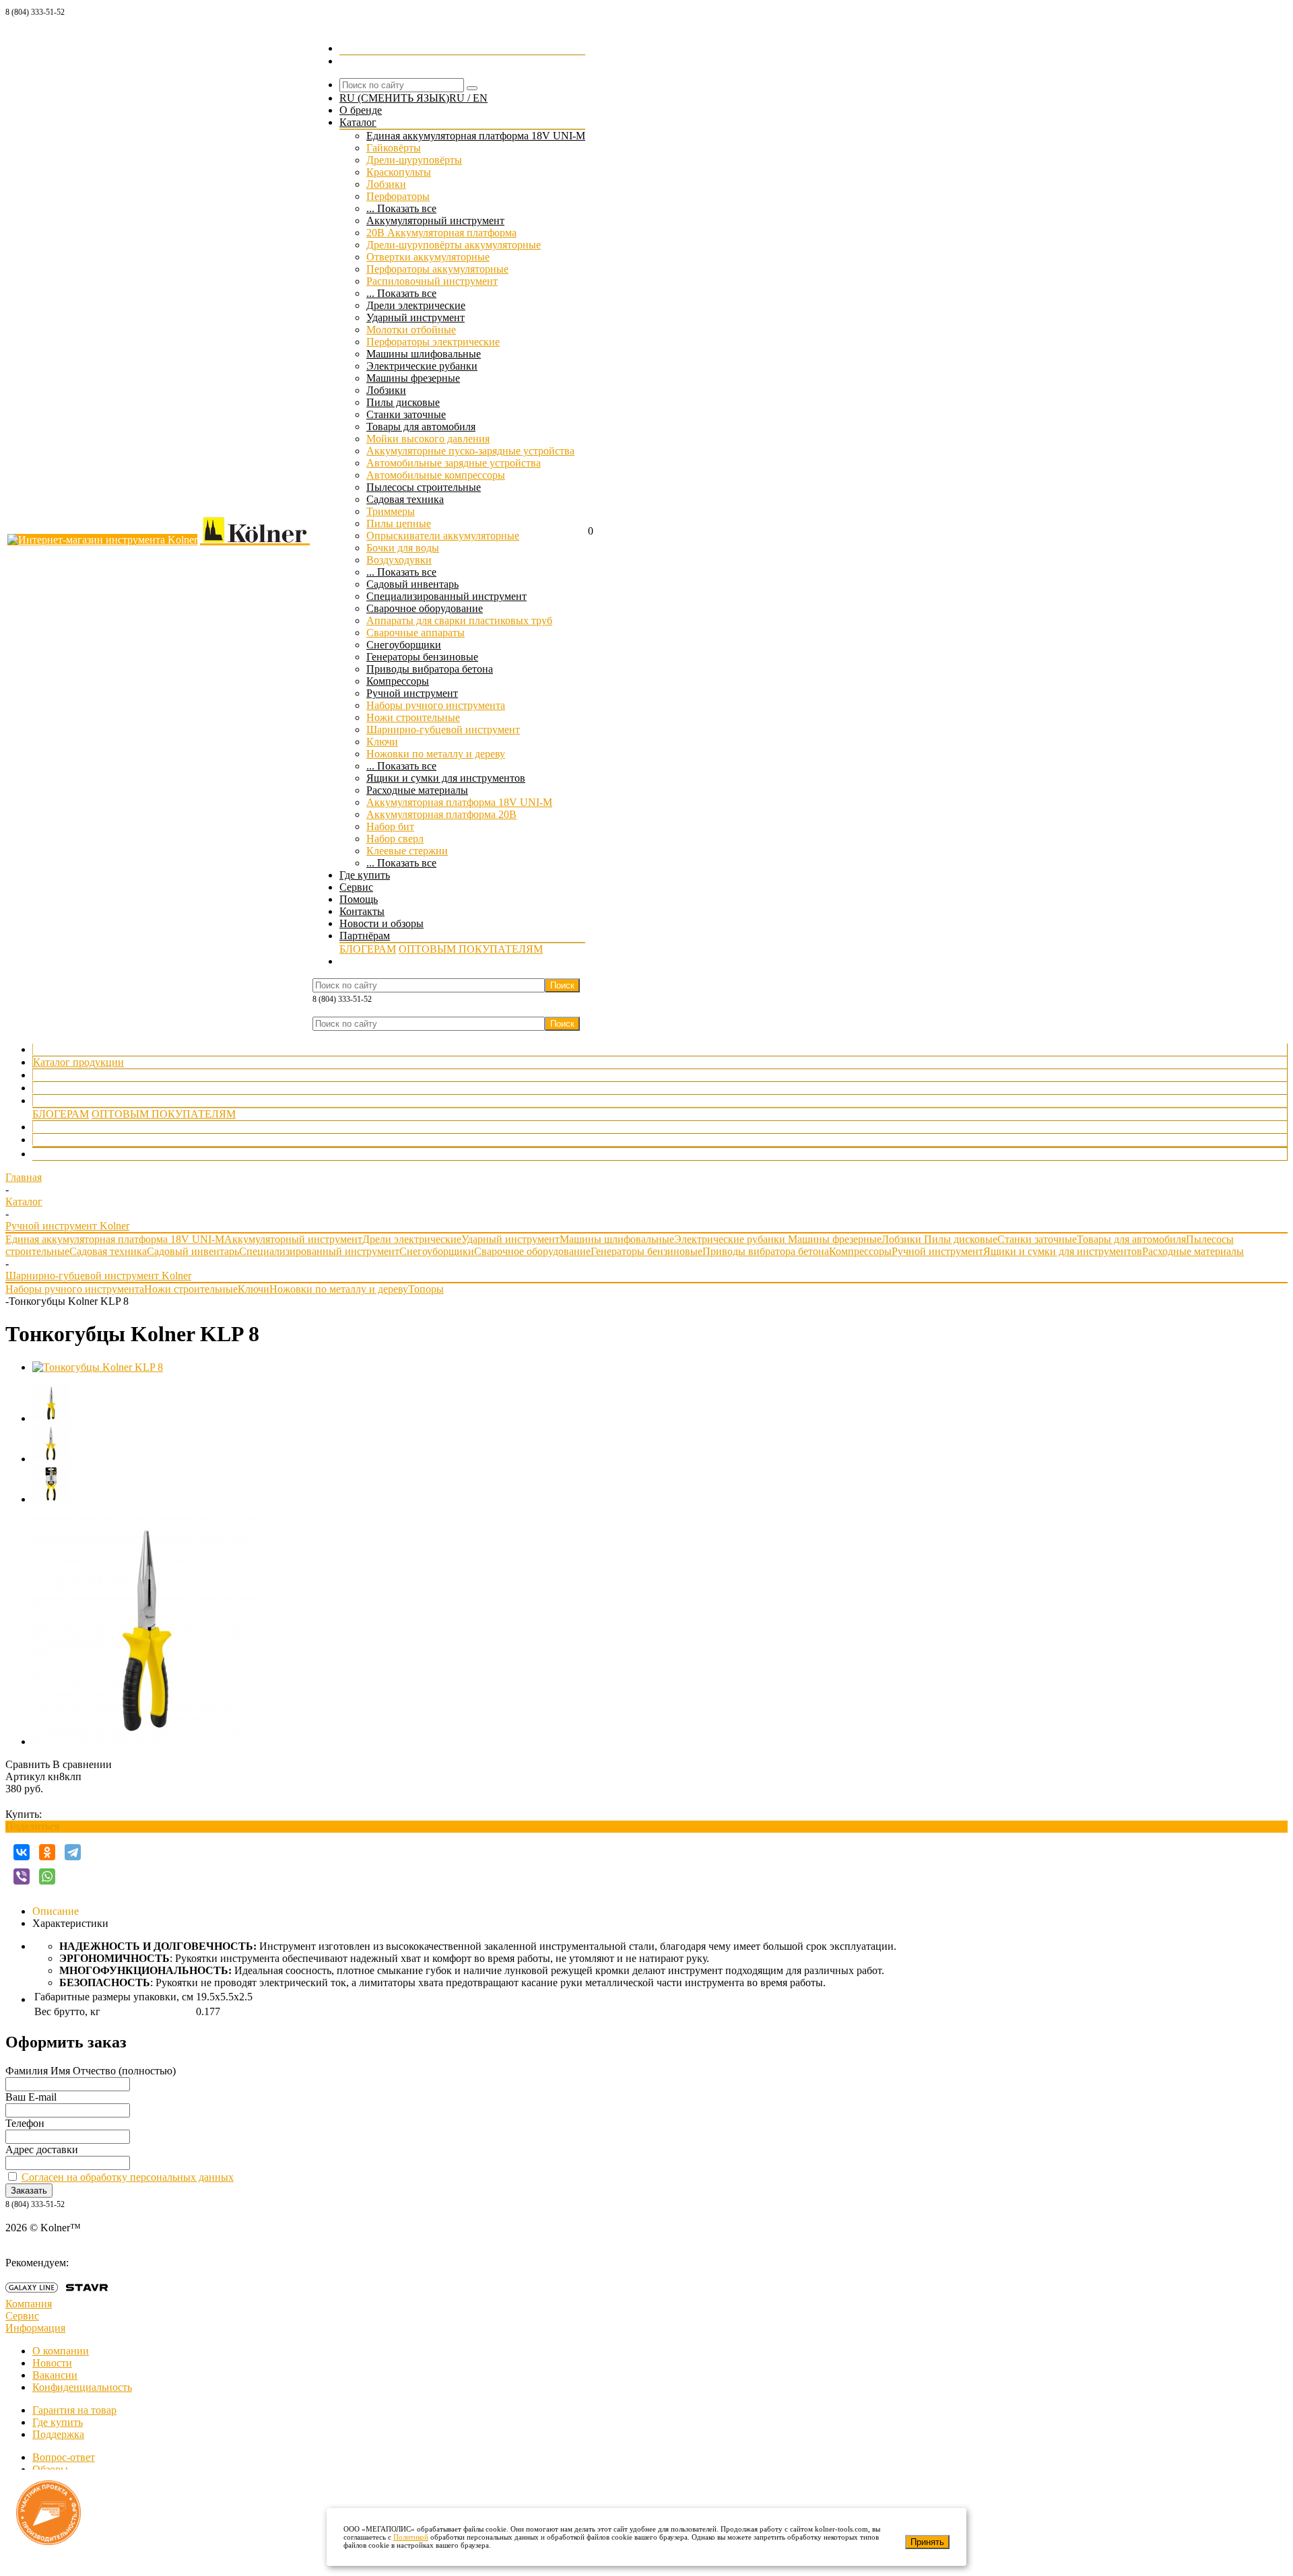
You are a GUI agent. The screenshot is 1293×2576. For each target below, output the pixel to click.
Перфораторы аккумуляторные (437, 269)
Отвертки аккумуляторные (428, 257)
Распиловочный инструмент (432, 281)
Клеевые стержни (407, 851)
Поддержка (58, 2434)
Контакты (56, 1127)
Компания (29, 2304)
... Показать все (401, 208)
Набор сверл (395, 839)
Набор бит (390, 826)
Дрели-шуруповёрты (414, 160)
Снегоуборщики (404, 645)
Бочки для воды (403, 548)
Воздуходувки (399, 560)
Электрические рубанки (422, 366)
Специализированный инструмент (446, 596)
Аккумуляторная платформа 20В (441, 814)
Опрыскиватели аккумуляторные (443, 536)
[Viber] (22, 1876)
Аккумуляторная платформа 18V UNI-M (459, 802)
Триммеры (391, 511)
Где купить (58, 1075)
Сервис (50, 1088)
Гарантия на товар (74, 2410)
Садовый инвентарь (412, 584)
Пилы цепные (399, 523)
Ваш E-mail (31, 2097)
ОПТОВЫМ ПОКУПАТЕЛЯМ (471, 949)
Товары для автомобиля (421, 427)
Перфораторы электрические (433, 342)
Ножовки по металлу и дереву (436, 754)
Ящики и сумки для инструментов (446, 778)
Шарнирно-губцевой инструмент (443, 730)
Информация (35, 2328)
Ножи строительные (413, 717)
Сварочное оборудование (425, 608)
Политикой (411, 2537)
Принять (927, 2542)
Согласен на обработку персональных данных (128, 2177)
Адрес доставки (42, 2149)
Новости (52, 2363)
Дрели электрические (416, 305)
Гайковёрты (394, 148)
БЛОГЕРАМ (368, 949)
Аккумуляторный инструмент (435, 221)
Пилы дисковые (403, 402)
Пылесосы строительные (424, 487)
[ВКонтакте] (22, 1852)
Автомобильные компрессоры (436, 475)
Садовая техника (405, 499)
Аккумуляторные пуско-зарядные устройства (470, 451)
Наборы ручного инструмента (436, 705)
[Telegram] (73, 1852)
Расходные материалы (417, 790)
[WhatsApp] (47, 1876)
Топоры (426, 1289)
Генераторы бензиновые (422, 657)
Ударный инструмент (416, 317)
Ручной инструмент (412, 693)
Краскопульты (399, 172)
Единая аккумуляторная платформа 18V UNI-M (476, 136)
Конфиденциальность (82, 2387)
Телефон (25, 2123)
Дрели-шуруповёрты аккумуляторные (454, 245)
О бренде (54, 1049)
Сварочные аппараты (416, 633)
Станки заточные (406, 414)
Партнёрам (58, 1100)
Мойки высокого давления (428, 439)
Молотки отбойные (411, 330)
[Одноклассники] (47, 1852)
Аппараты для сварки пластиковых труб (459, 620)
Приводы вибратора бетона (430, 669)
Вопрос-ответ (64, 2457)
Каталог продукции (78, 1062)
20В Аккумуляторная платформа (441, 233)
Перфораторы (398, 196)
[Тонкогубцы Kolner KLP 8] (98, 1367)
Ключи (382, 742)
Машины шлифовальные (424, 354)
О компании (61, 2351)
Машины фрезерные (413, 378)
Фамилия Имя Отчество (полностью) (91, 2071)
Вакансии (55, 2375)
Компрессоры (398, 681)
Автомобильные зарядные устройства (454, 463)
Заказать (29, 2191)
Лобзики (386, 184)
